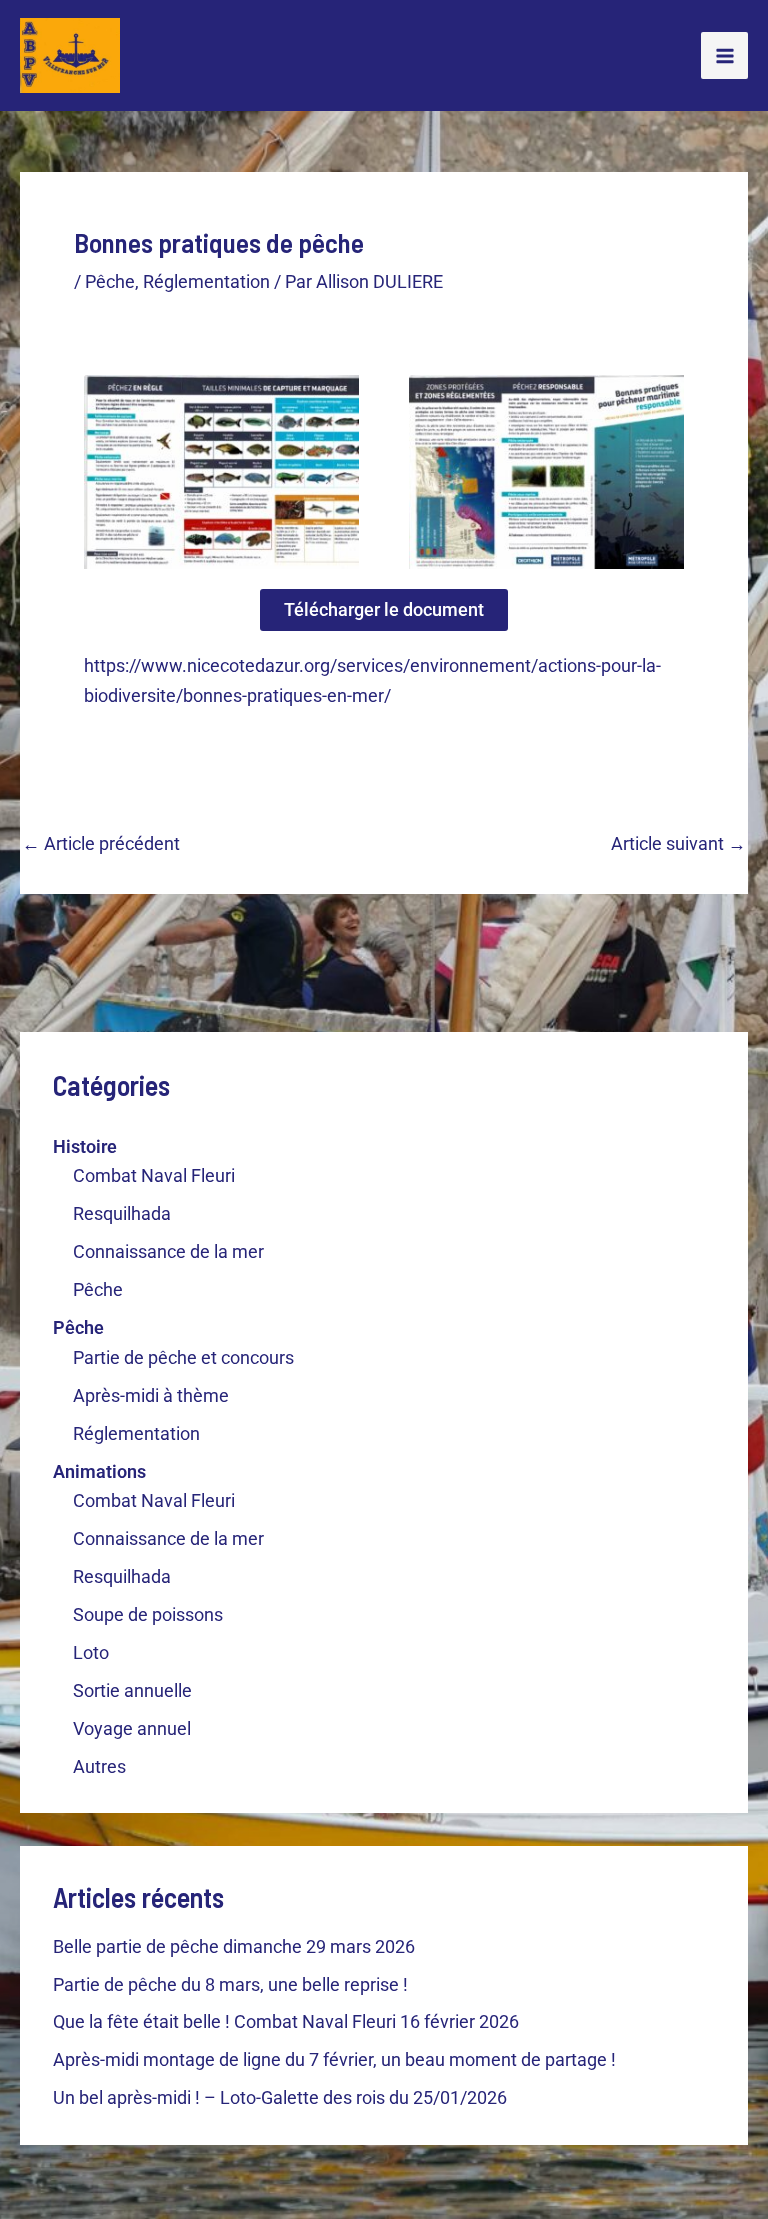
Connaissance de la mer (168, 1251)
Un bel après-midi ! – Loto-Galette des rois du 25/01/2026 (280, 2097)
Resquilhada (122, 1213)
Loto (91, 1652)
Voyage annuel (132, 1728)
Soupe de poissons (148, 1614)
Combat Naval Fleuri (154, 1175)
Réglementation (136, 1433)
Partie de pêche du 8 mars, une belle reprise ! (230, 1984)
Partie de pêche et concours (183, 1357)
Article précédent (101, 844)
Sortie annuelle (132, 1690)
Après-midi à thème (151, 1395)
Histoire (85, 1146)
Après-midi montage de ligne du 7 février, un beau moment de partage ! (334, 2059)
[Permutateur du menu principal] (724, 55)
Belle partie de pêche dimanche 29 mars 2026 (234, 1946)
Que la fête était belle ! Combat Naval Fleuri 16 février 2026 (286, 2021)
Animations (99, 1471)
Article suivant (678, 844)
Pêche (98, 1289)
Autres (99, 1766)
